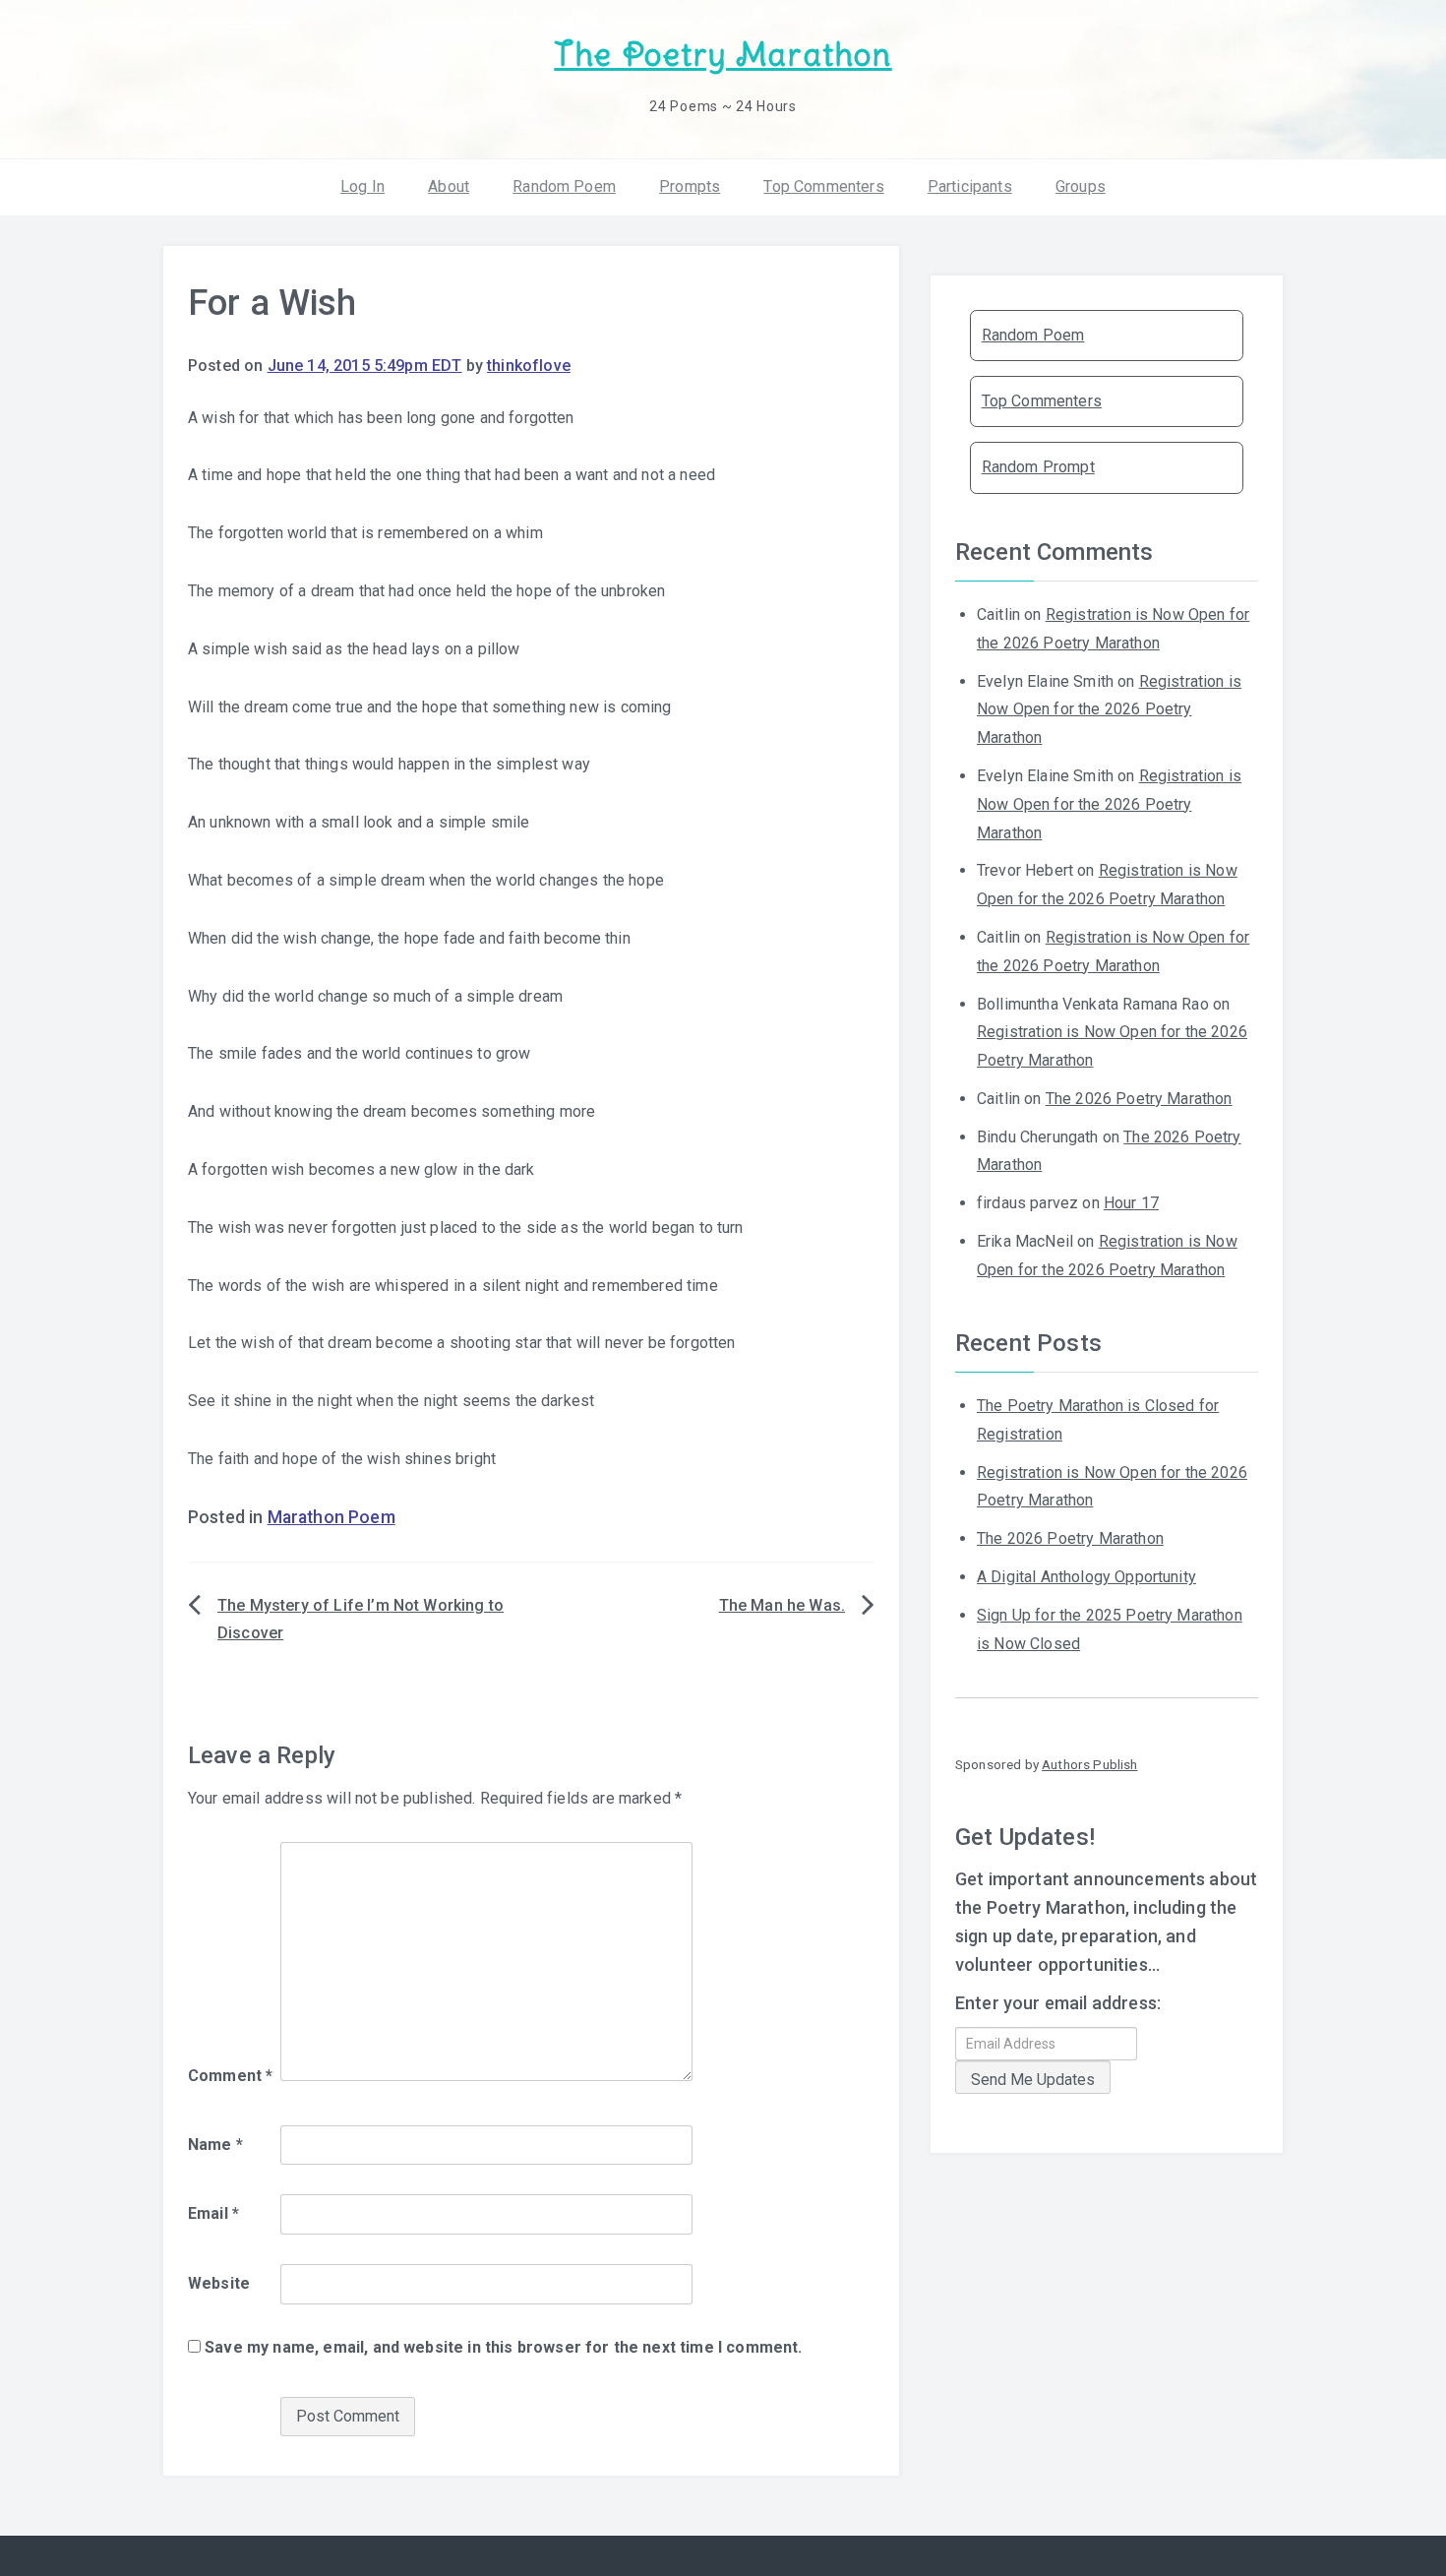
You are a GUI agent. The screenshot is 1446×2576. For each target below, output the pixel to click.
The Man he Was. (782, 1605)
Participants (970, 186)
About (449, 186)
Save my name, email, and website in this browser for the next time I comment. (503, 2347)
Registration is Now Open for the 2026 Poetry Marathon (1109, 710)
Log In (362, 186)
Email (213, 2213)
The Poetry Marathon (723, 55)
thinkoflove (529, 366)
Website (219, 2283)
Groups (1081, 186)
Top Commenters (823, 186)
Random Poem (564, 186)
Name (215, 2145)
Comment (230, 2076)
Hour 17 (1131, 1203)
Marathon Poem (331, 1517)
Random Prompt (1038, 467)
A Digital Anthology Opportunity (1086, 1577)
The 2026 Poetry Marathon (1139, 1099)
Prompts (690, 186)
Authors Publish (1089, 1764)
